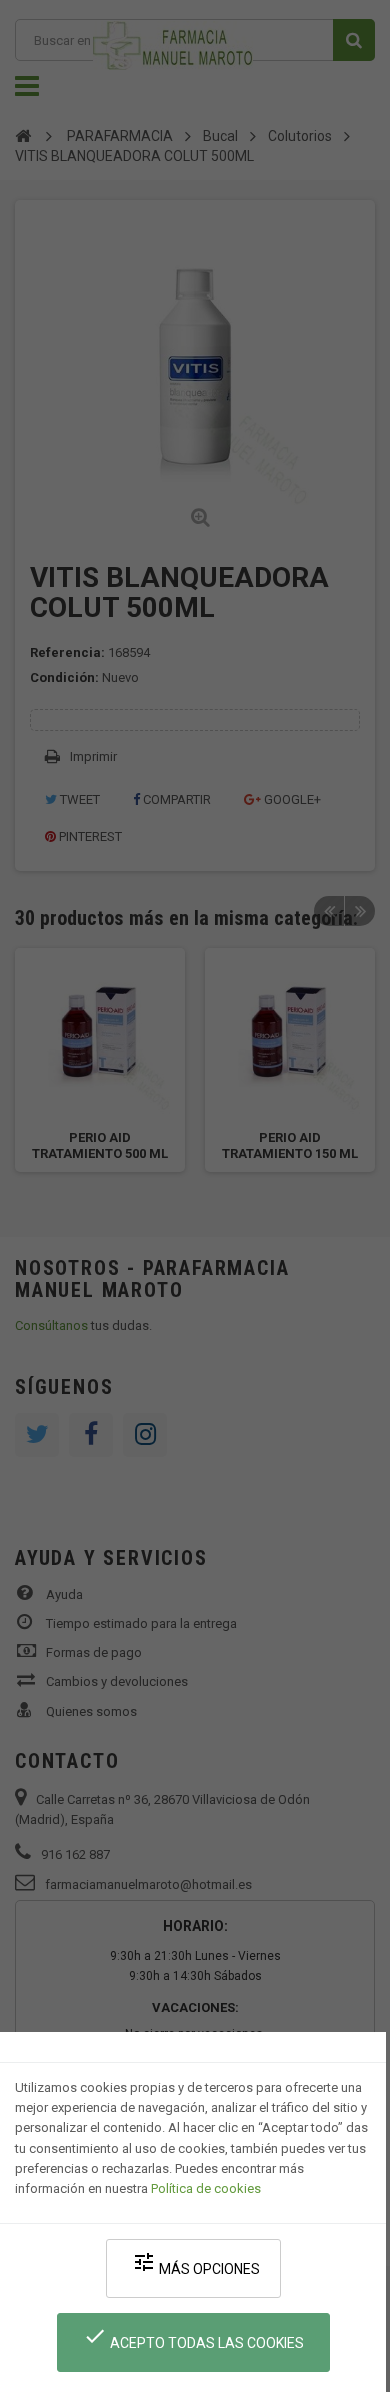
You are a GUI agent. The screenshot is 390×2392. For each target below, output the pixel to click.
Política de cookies (206, 2188)
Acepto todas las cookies (193, 2337)
